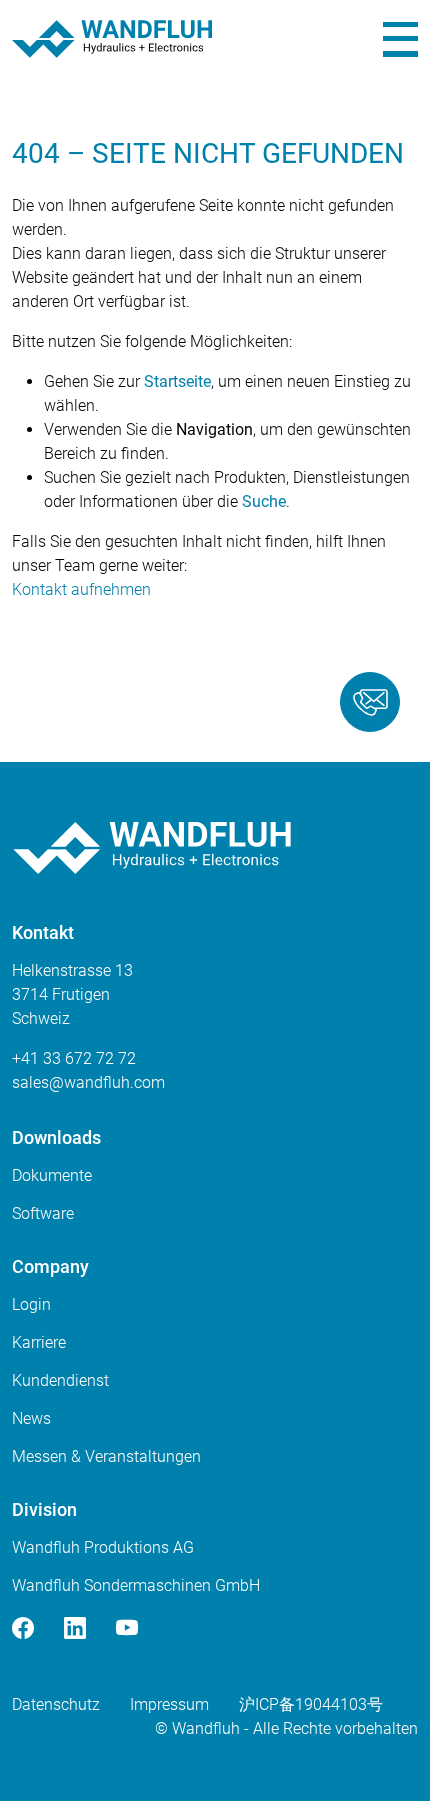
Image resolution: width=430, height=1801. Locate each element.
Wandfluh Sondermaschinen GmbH (136, 1585)
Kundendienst (60, 1380)
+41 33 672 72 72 (74, 1058)
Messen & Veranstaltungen (106, 1456)
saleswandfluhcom (88, 1082)
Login (31, 1304)
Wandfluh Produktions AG (103, 1547)
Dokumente (52, 1175)
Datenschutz (56, 1704)
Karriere (39, 1342)
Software (43, 1213)
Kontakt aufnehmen (81, 589)
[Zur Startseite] (112, 39)
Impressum (169, 1704)
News (31, 1418)
